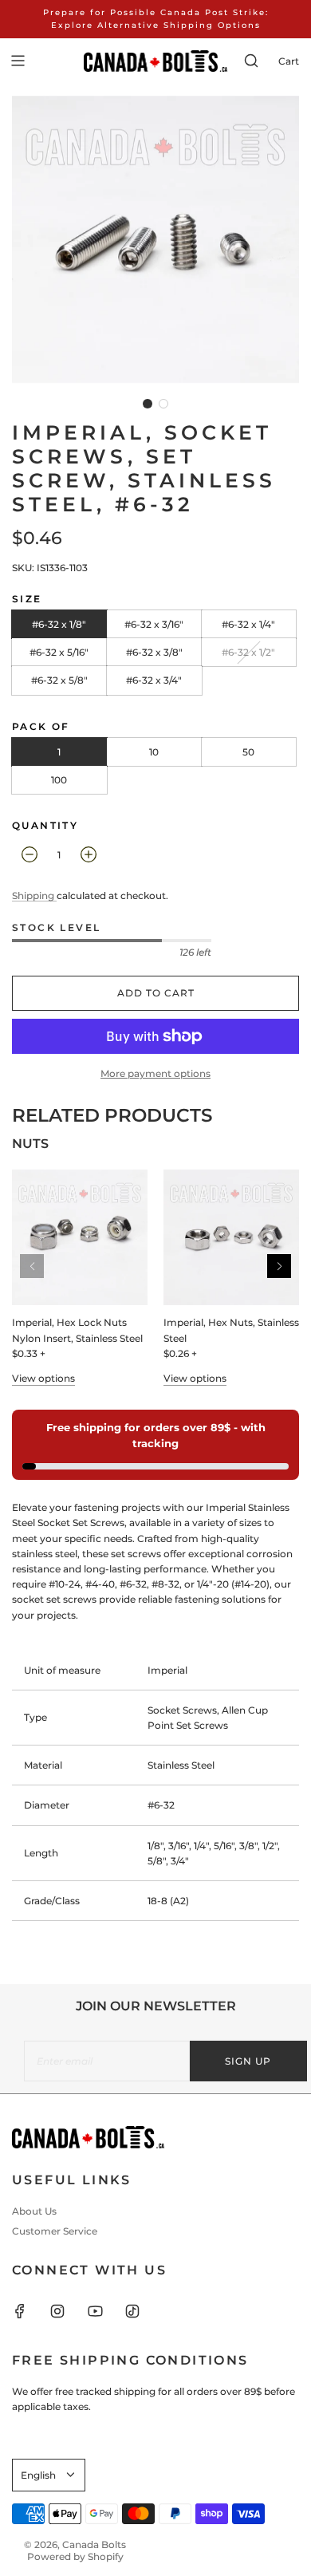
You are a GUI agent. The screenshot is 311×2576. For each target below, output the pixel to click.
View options (43, 1378)
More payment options (155, 1073)
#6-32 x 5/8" (59, 680)
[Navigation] (18, 61)
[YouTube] (104, 2311)
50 (248, 752)
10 (154, 752)
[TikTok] (142, 2311)
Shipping (34, 895)
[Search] (251, 61)
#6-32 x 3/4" (154, 680)
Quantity (45, 825)
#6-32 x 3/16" (154, 624)
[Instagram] (67, 2311)
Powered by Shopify (75, 2556)
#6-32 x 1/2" (248, 652)
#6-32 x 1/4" (248, 624)
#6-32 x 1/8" (59, 624)
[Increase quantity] (89, 854)
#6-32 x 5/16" (59, 652)
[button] (148, 404)
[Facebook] (30, 2311)
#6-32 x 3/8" (154, 652)
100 (59, 780)
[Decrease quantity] (30, 854)
